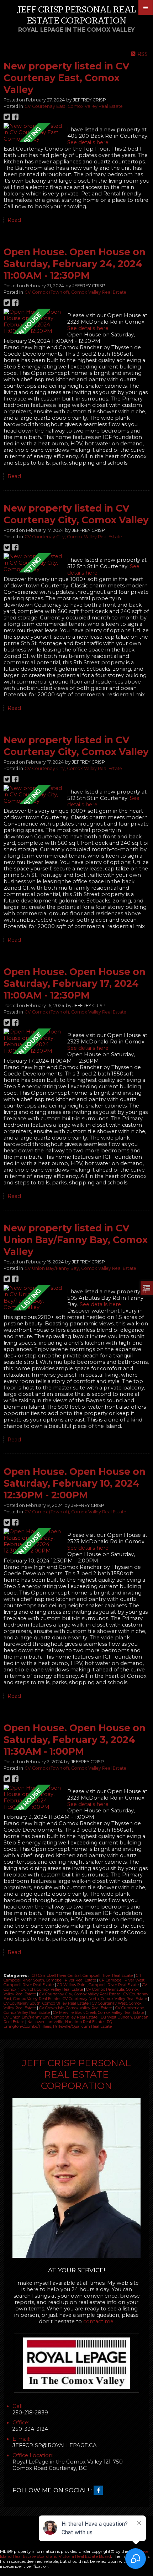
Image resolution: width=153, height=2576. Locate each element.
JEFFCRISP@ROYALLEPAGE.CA (55, 2445)
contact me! (99, 2321)
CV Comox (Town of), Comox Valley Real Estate (75, 292)
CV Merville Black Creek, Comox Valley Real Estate (99, 2013)
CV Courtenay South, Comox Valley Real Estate (47, 2003)
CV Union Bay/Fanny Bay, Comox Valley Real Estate (80, 1268)
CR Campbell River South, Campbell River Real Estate (72, 1978)
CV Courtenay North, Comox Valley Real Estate (105, 1999)
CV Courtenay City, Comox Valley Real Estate (73, 537)
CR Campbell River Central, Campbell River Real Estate (83, 1976)
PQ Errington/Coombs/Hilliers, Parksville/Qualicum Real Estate (58, 2024)
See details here (88, 142)
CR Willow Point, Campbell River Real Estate (98, 1985)
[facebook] (100, 2491)
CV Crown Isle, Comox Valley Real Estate (76, 2008)
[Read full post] (33, 132)
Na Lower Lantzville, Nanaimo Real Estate (66, 2022)
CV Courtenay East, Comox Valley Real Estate (74, 106)
